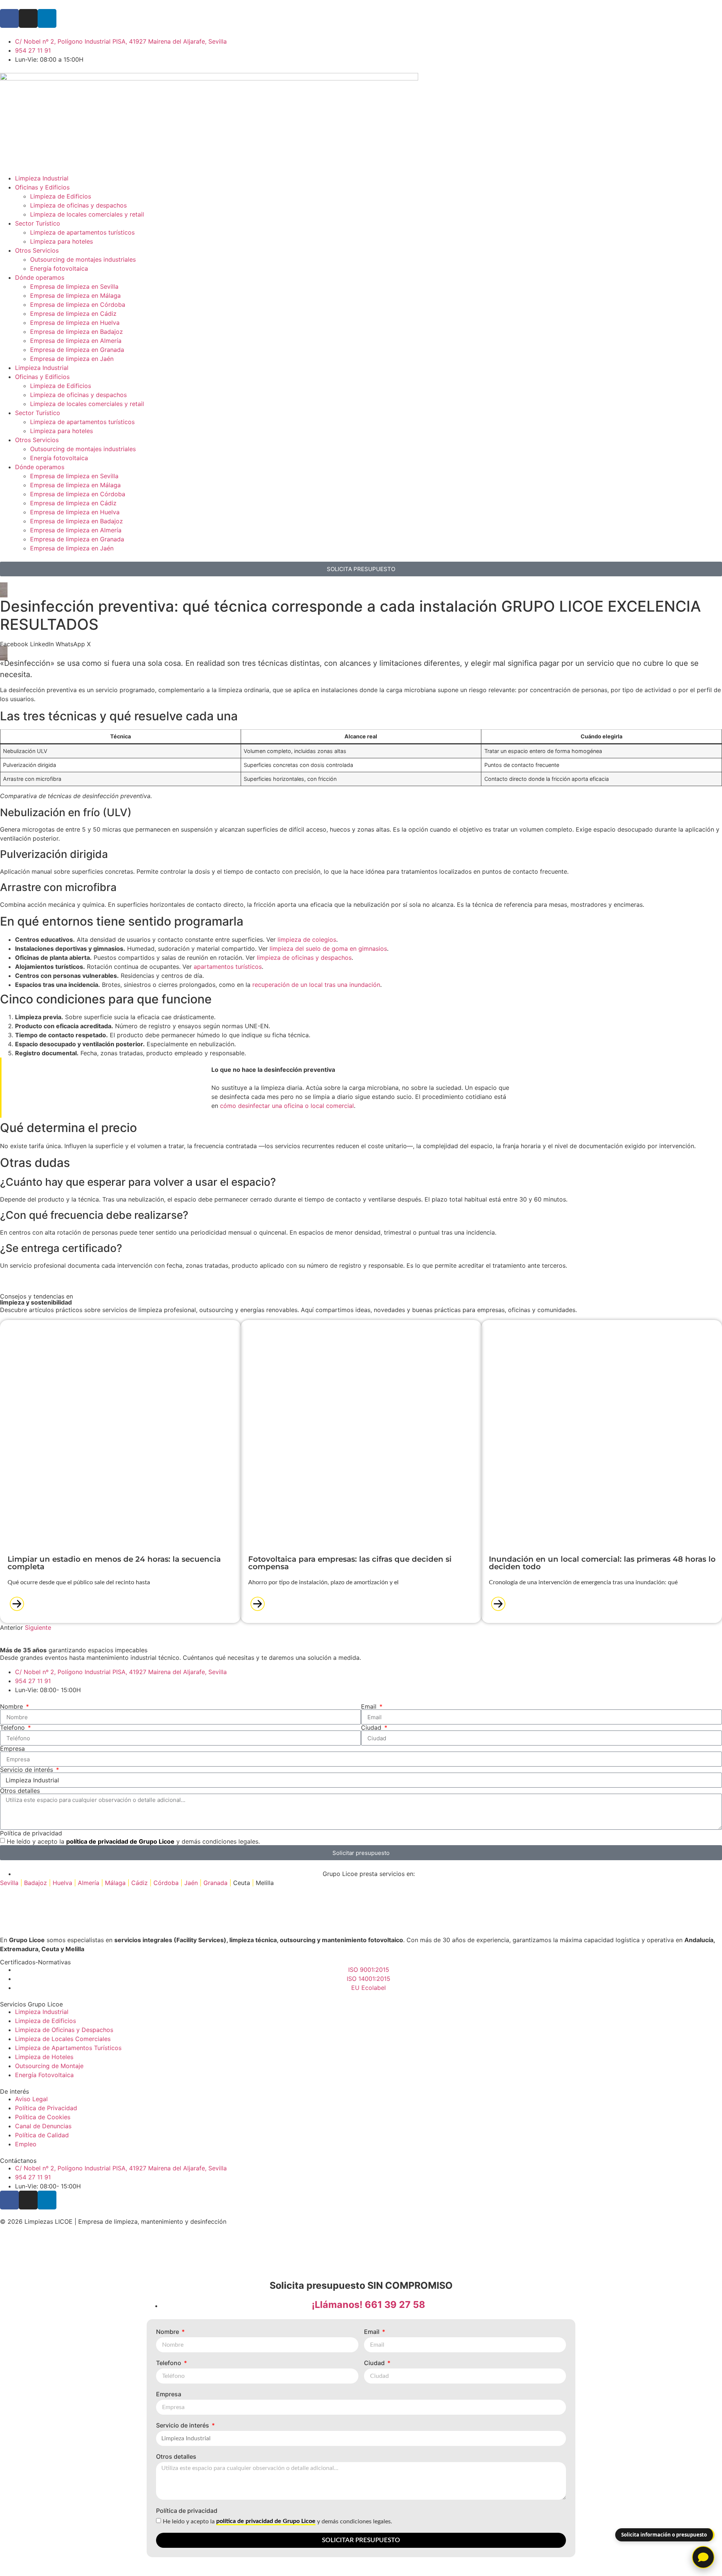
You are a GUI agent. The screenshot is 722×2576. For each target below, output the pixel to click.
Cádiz (140, 1883)
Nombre (12, 1706)
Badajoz (36, 1883)
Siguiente (38, 1627)
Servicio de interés (27, 1770)
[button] (14, 644)
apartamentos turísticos (228, 967)
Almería (89, 1883)
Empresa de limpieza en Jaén (72, 359)
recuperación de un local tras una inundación (316, 985)
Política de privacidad (31, 1833)
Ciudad (372, 1727)
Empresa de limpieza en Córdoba (78, 305)
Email (370, 1706)
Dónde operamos (40, 277)
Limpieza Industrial (42, 178)
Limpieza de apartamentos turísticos (82, 232)
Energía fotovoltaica (59, 268)
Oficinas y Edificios (42, 187)
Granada (215, 1883)
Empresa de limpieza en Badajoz (77, 332)
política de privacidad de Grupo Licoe (120, 1841)
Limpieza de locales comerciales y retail (87, 214)
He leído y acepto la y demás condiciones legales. (133, 1841)
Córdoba (166, 1883)
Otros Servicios (37, 250)
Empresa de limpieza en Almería (76, 341)
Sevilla (9, 1883)
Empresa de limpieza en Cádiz (73, 314)
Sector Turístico (38, 223)
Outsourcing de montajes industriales (83, 259)
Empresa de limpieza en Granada (77, 350)
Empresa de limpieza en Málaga (75, 295)
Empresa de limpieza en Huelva (75, 323)
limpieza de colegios (307, 939)
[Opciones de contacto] (703, 2557)
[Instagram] (28, 18)
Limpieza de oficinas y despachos (78, 205)
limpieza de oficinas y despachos (304, 958)
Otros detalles (20, 1791)
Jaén (191, 1883)
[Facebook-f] (9, 18)
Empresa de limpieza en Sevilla (74, 286)
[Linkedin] (47, 2200)
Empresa (12, 1749)
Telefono (13, 1727)
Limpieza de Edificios (61, 196)
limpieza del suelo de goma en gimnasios (328, 949)
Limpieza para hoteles (61, 241)
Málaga (115, 1883)
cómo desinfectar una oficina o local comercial (287, 1106)
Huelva (62, 1883)
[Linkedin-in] (47, 18)
